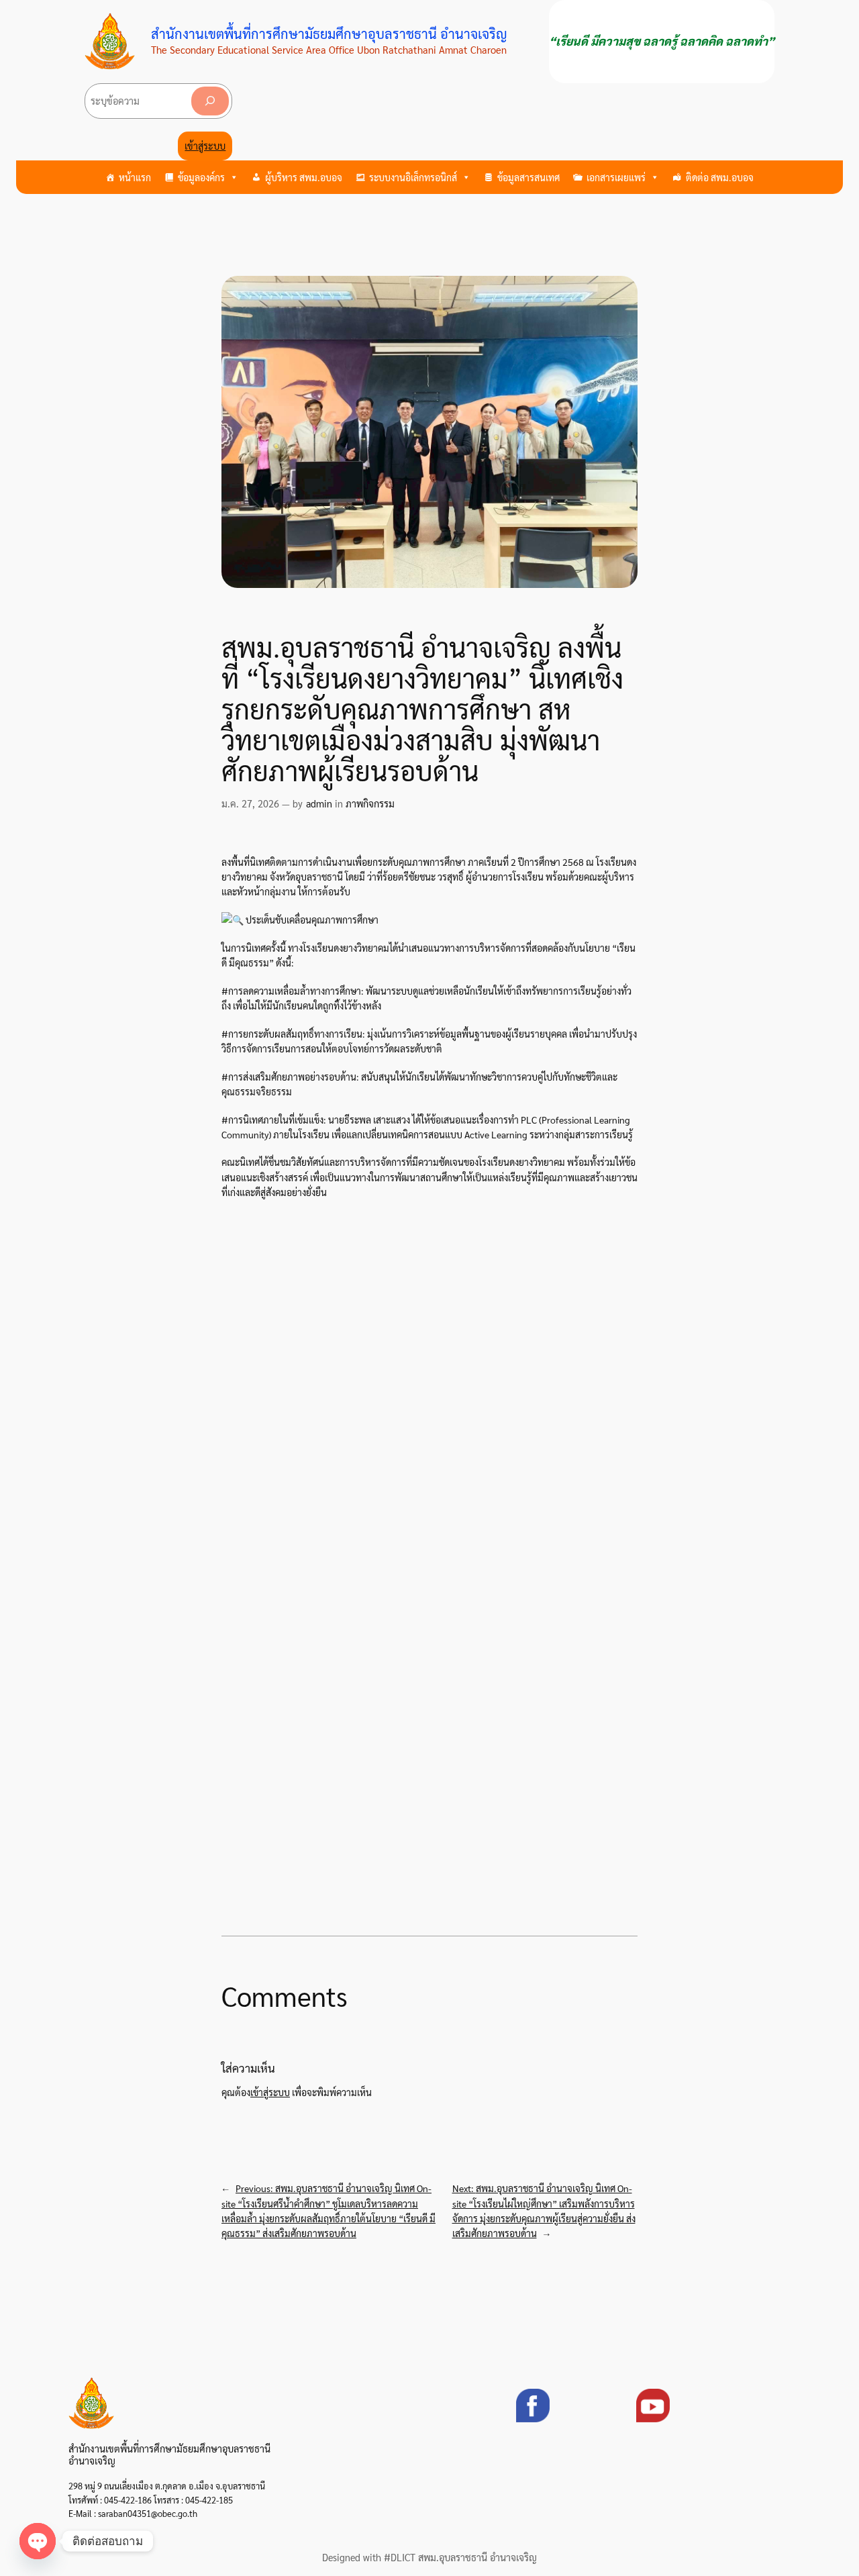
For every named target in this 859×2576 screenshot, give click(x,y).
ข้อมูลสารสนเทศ (528, 177)
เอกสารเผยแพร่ (616, 177)
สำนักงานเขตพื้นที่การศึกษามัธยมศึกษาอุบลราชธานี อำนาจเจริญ (329, 34)
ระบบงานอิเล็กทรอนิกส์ (413, 177)
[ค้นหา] (210, 101)
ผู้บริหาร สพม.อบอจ (304, 177)
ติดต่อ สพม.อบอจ (720, 177)
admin (319, 803)
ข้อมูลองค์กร (201, 177)
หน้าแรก (135, 177)
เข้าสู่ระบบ (205, 146)
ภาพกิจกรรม (370, 803)
